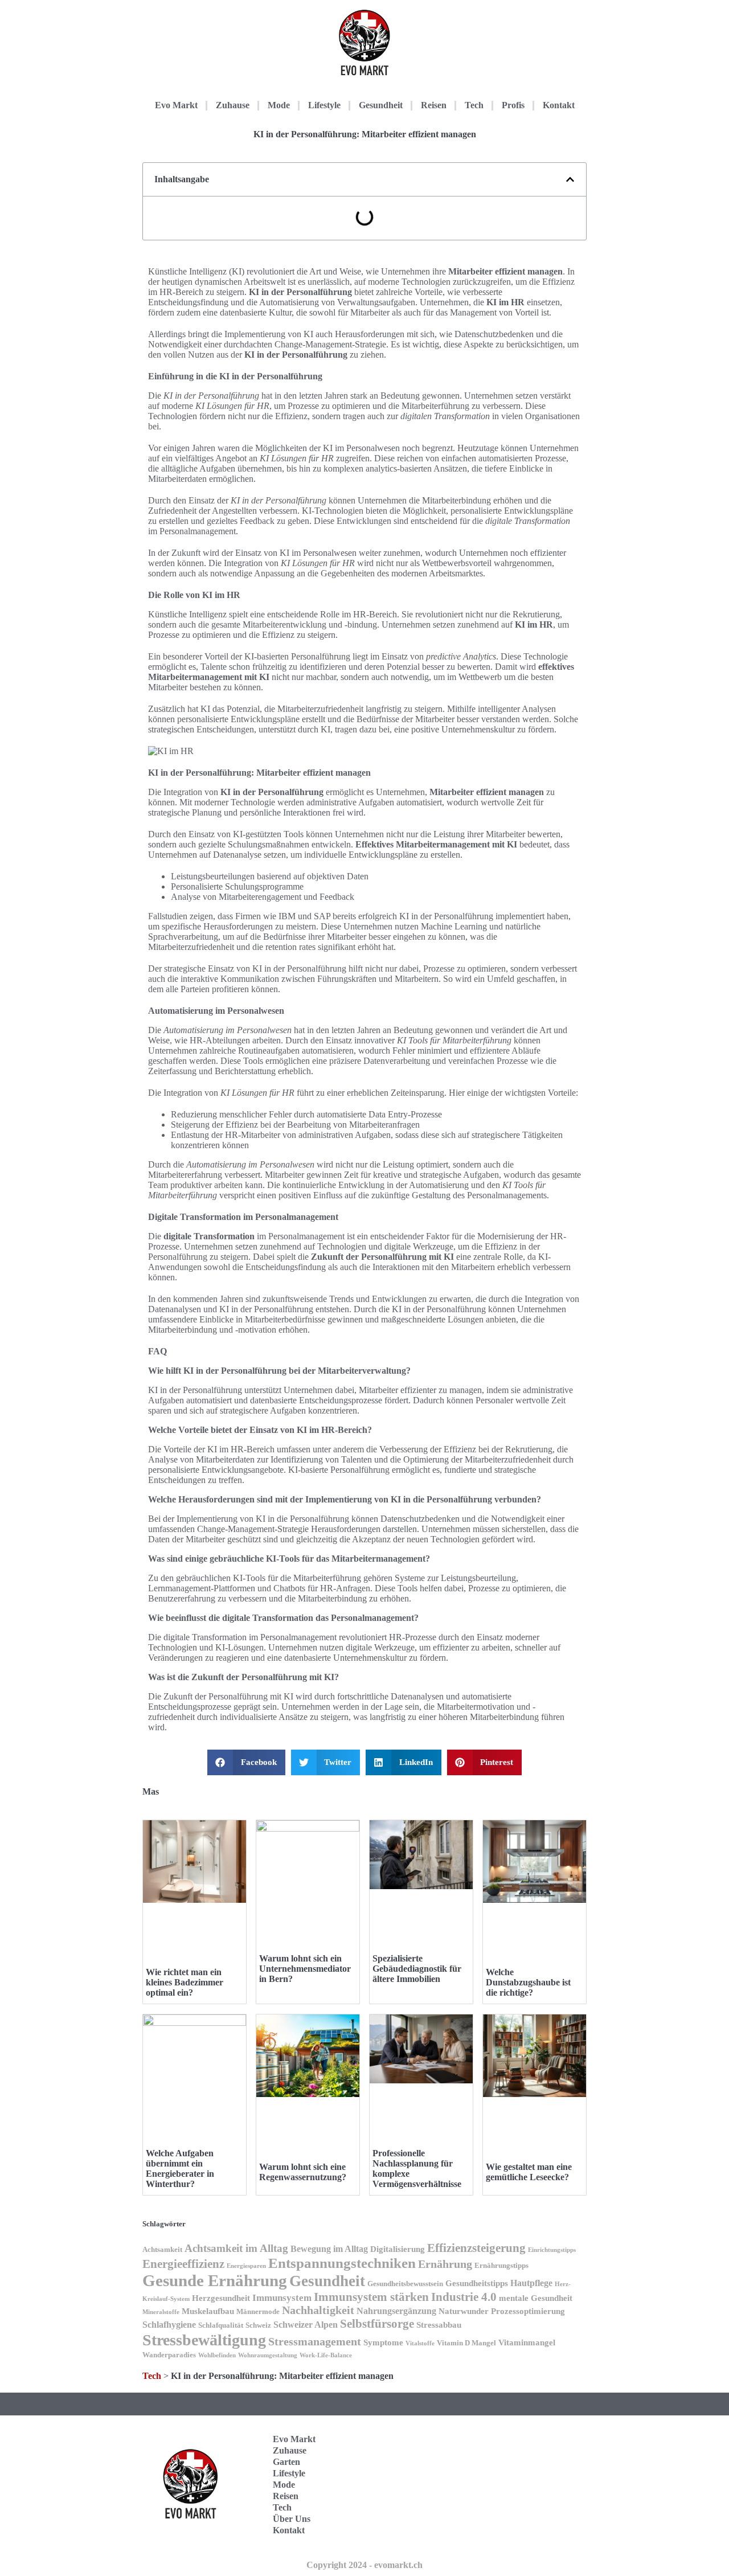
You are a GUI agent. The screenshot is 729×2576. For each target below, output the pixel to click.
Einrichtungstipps (552, 2250)
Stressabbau (439, 2325)
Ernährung (445, 2264)
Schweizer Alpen (306, 2325)
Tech (474, 105)
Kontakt (559, 105)
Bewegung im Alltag (329, 2249)
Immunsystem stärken (371, 2297)
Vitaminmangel (527, 2342)
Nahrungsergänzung (396, 2311)
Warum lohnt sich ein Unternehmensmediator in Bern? (305, 1969)
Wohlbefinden (217, 2355)
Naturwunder (464, 2311)
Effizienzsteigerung (476, 2248)
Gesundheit (381, 105)
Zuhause (233, 105)
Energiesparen (246, 2266)
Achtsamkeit (162, 2250)
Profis (513, 105)
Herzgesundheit (221, 2298)
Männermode (258, 2312)
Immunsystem (282, 2298)
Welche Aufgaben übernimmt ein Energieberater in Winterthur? (180, 2168)
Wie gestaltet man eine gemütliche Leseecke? (529, 2172)
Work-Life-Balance (326, 2355)
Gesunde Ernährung (215, 2280)
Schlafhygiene (169, 2325)
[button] (570, 179)
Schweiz (258, 2325)
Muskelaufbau (208, 2311)
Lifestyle (324, 105)
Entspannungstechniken (342, 2263)
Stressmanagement (315, 2342)
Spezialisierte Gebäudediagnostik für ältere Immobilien (417, 1969)
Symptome (383, 2342)
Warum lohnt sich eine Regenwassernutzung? (303, 2172)
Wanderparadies (169, 2355)
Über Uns (292, 2519)
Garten (286, 2462)
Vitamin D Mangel (466, 2343)
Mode (279, 105)
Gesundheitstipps (477, 2283)
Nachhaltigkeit (318, 2310)
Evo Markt (176, 105)
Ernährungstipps (501, 2266)
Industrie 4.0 (464, 2297)
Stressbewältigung (204, 2340)
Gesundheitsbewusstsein (405, 2284)
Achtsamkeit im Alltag (236, 2248)
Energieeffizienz (183, 2264)
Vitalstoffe (420, 2343)
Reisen (434, 105)
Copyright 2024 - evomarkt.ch (364, 2565)
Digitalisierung (398, 2249)
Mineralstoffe (161, 2312)
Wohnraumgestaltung (268, 2355)
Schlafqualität (221, 2325)
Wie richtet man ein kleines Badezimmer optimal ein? (185, 1982)
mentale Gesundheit (536, 2298)
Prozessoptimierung (528, 2311)
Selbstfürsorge (377, 2324)
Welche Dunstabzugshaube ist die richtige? (528, 1982)
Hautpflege (531, 2283)
